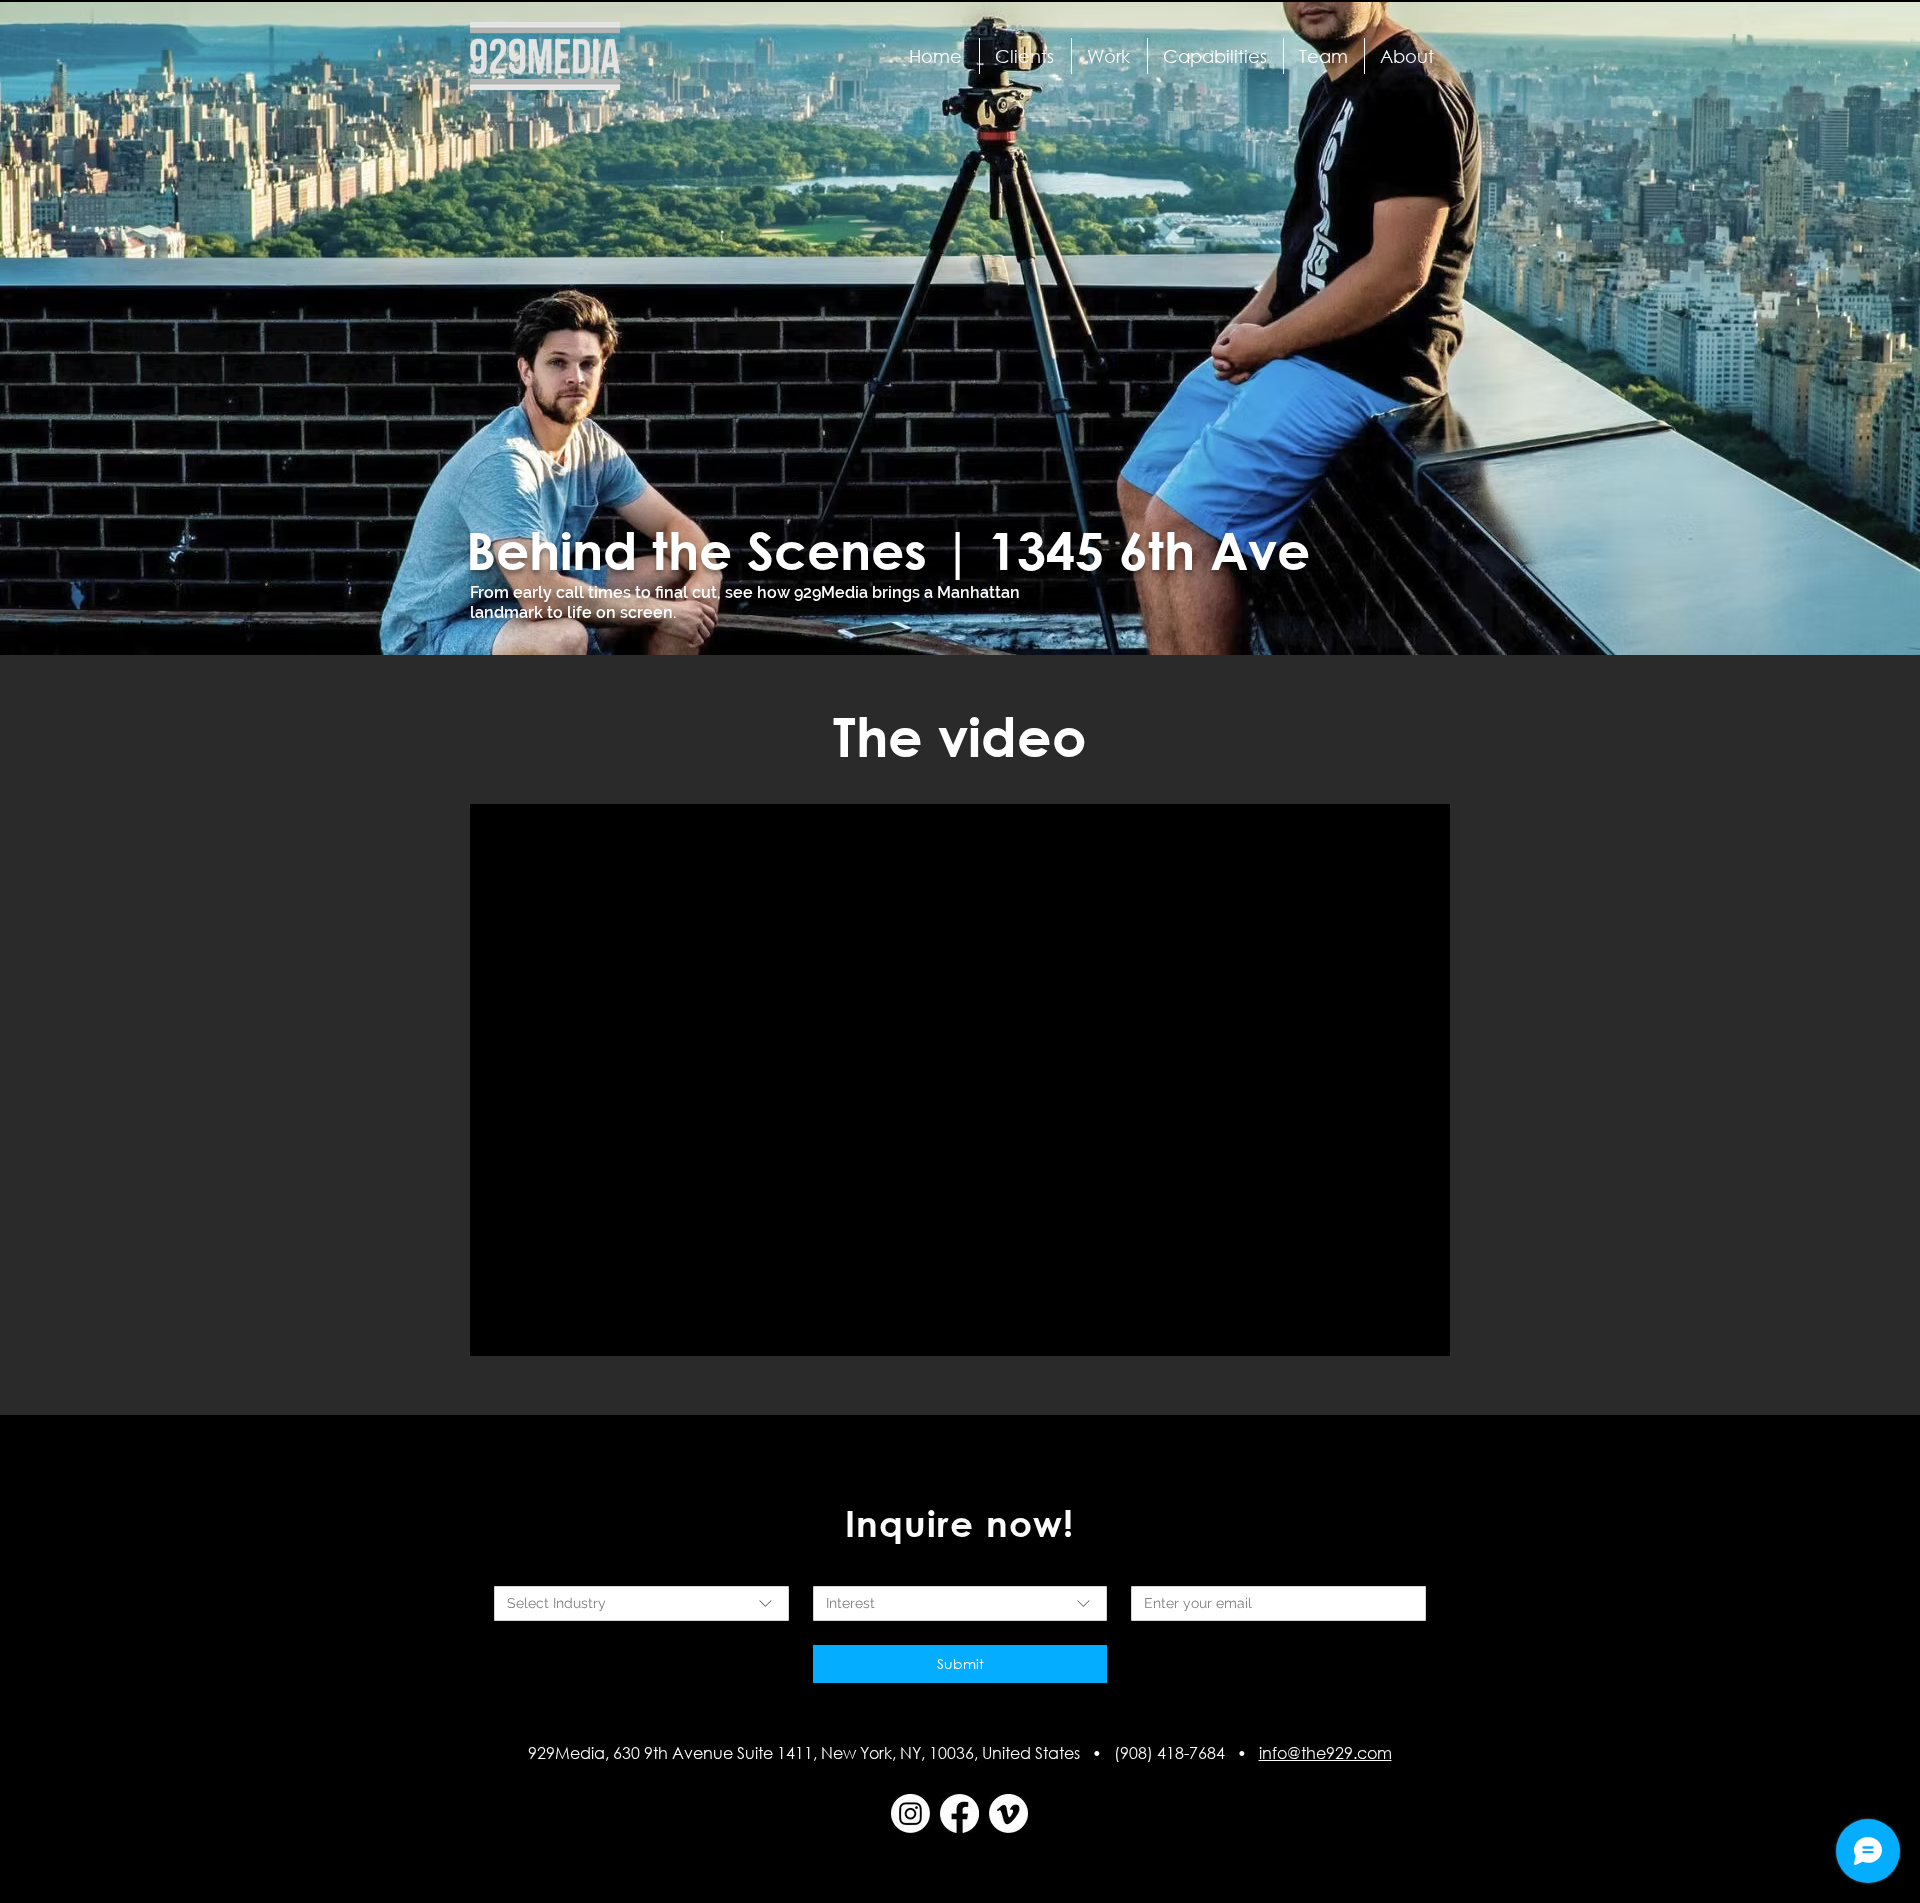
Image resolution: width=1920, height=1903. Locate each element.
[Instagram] (910, 1813)
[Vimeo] (1008, 1813)
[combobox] (641, 1603)
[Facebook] (959, 1813)
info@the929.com (1325, 1752)
